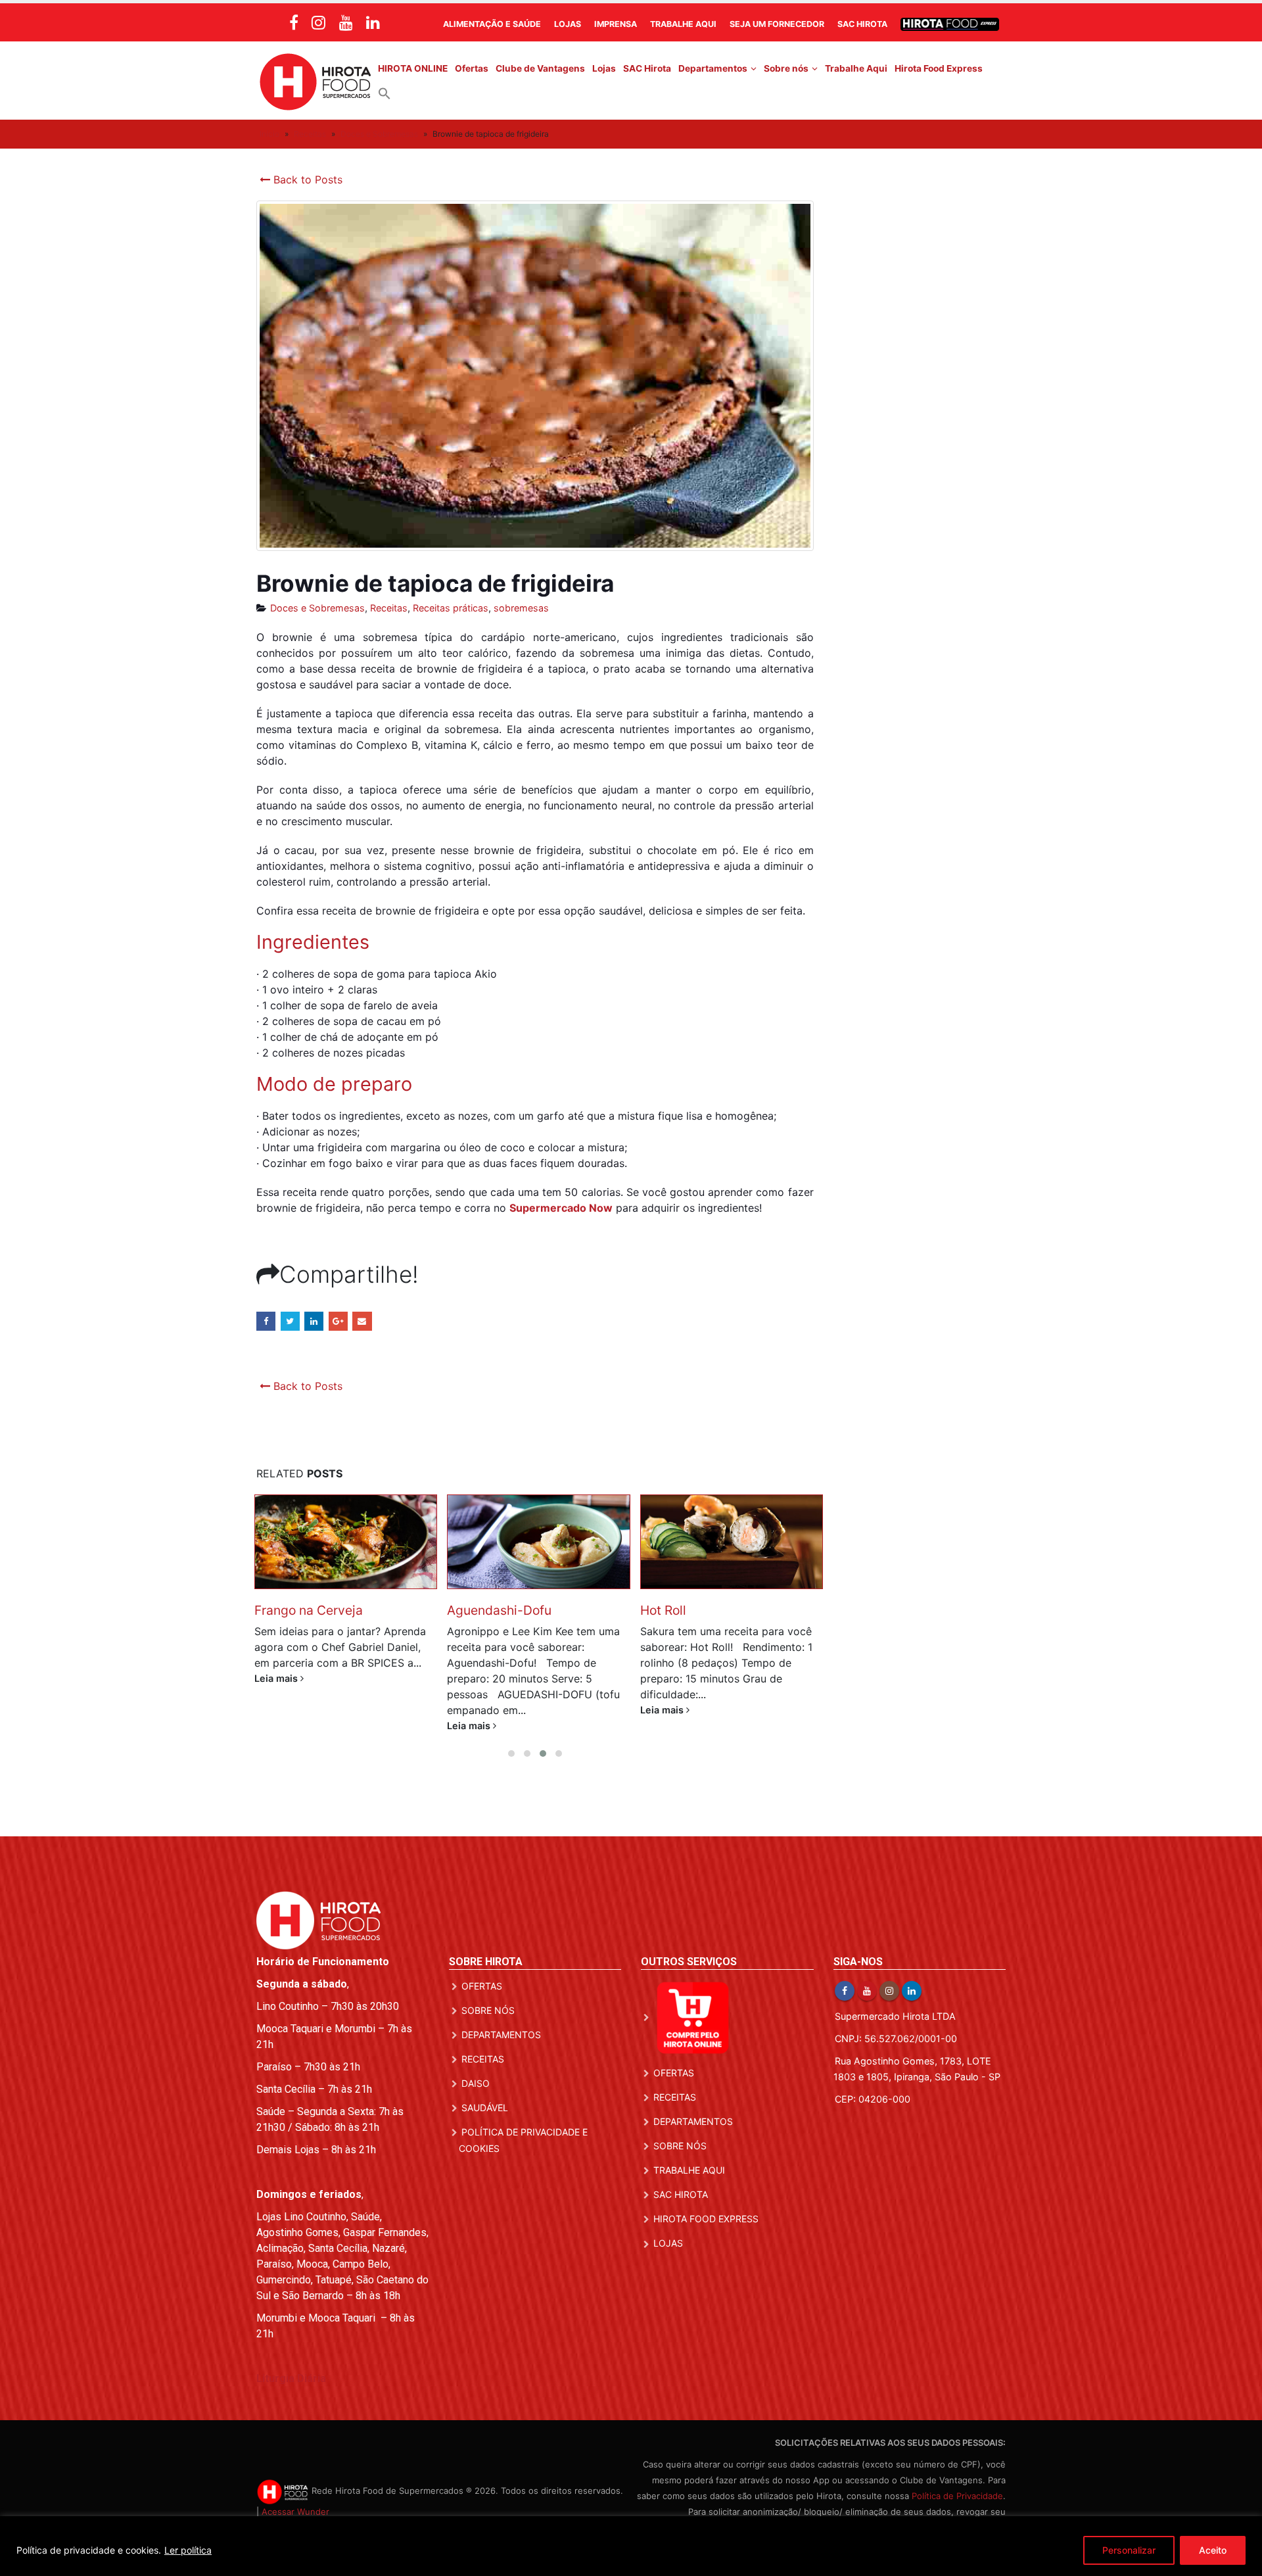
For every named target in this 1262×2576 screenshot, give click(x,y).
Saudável (485, 2108)
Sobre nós (786, 68)
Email (362, 1321)
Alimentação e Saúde (492, 24)
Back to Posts (306, 179)
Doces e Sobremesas (379, 134)
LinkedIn (314, 1321)
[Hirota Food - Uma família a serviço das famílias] (315, 81)
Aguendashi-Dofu (499, 1610)
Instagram (889, 1991)
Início (269, 134)
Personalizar (1129, 2550)
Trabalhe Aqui (683, 24)
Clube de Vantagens (540, 68)
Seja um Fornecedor (777, 24)
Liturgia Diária (291, 2378)
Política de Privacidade (957, 2496)
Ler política (188, 2550)
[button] (385, 93)
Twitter (290, 1321)
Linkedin (912, 1991)
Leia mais (277, 1678)
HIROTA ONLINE (413, 68)
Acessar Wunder (295, 2512)
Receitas (310, 134)
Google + (338, 1321)
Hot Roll (663, 1610)
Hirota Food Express (939, 68)
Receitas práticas (451, 608)
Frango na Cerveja (309, 1610)
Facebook (266, 1321)
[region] (631, 2546)
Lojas (568, 24)
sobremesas (521, 608)
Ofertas (472, 68)
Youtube (867, 1991)
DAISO (476, 2083)
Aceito (1213, 2550)
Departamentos (713, 68)
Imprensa (616, 24)
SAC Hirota (862, 24)
